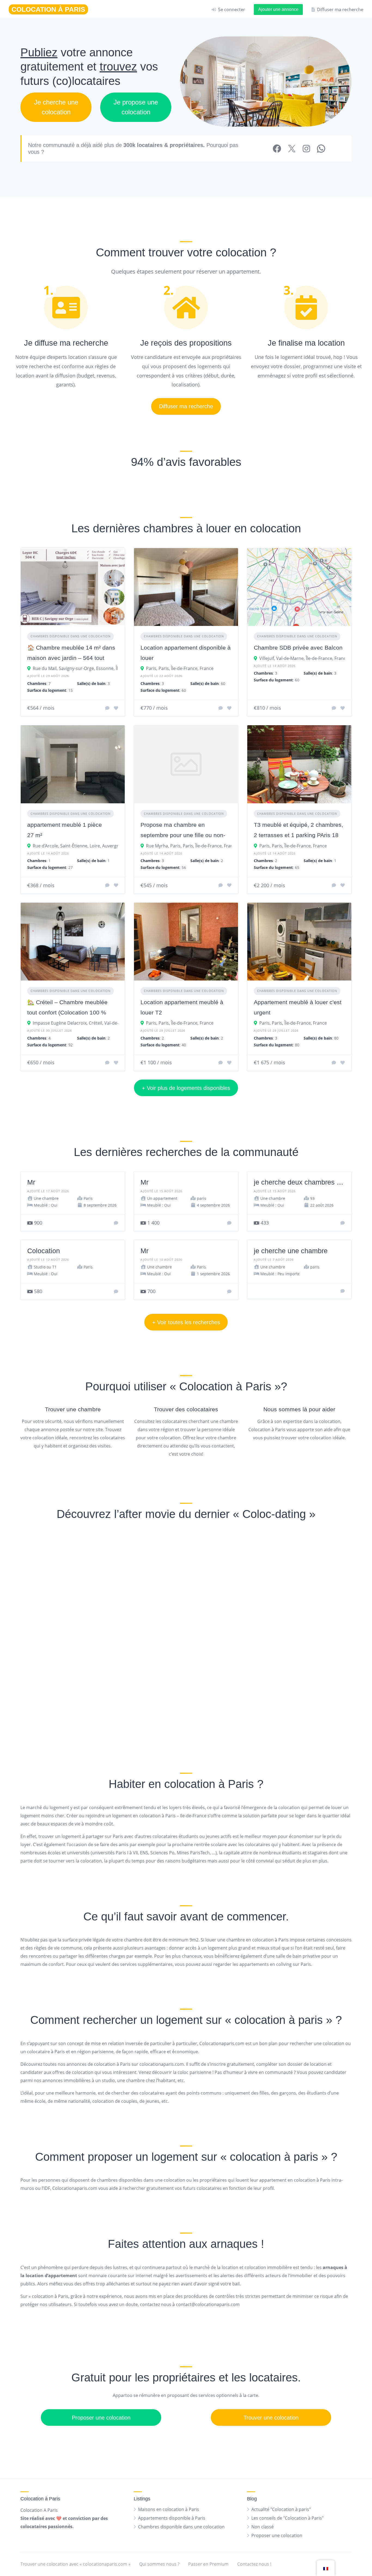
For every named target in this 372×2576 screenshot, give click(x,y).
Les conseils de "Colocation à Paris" (287, 2518)
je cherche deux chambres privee (305, 1182)
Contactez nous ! (254, 2564)
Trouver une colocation (271, 2418)
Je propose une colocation (136, 107)
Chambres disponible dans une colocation (71, 636)
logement (291, 357)
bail (236, 2284)
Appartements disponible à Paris (172, 2518)
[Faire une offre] (116, 1223)
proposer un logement (143, 2157)
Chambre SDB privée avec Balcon (298, 648)
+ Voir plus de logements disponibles (186, 1088)
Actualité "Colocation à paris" (281, 2509)
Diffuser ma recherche (186, 406)
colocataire (38, 2052)
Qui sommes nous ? (159, 2564)
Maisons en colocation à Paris (169, 2509)
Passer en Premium (208, 2564)
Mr (31, 1182)
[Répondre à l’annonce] (107, 708)
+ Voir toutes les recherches (186, 1322)
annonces (77, 2064)
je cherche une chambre (291, 1251)
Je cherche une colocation (56, 107)
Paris (151, 668)
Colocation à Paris (225, 1386)
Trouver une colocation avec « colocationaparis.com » (75, 2564)
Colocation (44, 1251)
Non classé (263, 2527)
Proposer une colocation (101, 2418)
